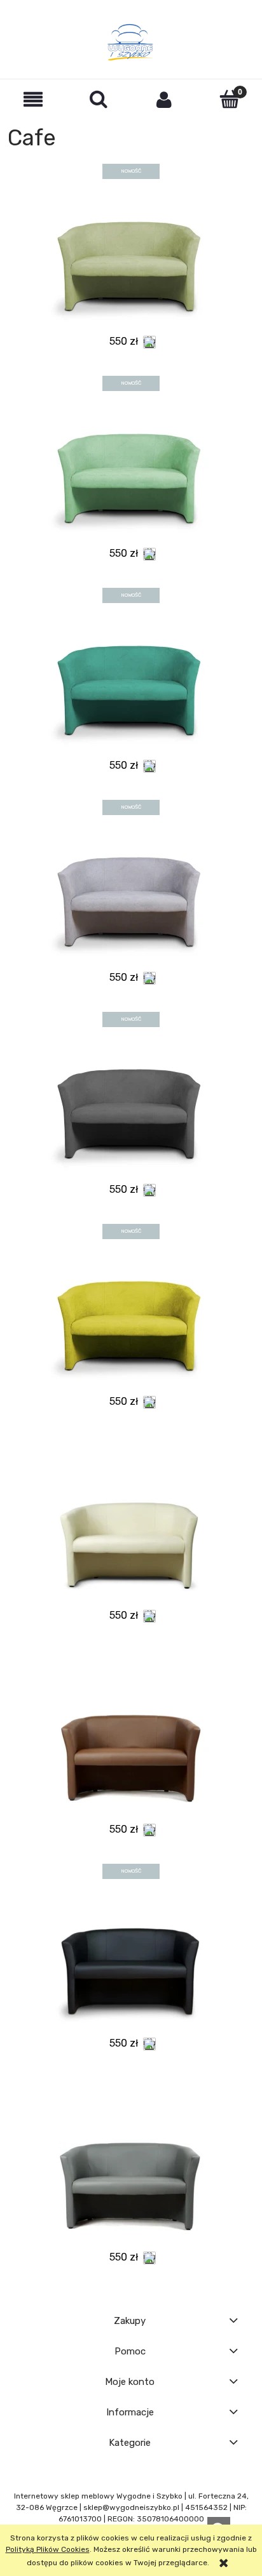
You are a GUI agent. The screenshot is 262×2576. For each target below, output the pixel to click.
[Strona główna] (131, 42)
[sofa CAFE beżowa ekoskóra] (131, 1528)
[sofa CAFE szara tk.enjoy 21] (131, 891)
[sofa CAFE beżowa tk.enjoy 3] (131, 256)
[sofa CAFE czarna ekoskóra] (131, 1956)
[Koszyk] (229, 99)
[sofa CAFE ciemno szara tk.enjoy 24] (131, 1103)
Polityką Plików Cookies (48, 2549)
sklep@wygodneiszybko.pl (131, 2507)
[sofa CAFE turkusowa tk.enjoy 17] (131, 680)
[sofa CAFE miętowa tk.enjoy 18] (131, 468)
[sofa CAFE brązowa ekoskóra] (131, 1742)
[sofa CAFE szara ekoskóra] (131, 2170)
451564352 (206, 2507)
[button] (33, 99)
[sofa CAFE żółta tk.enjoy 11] (131, 1315)
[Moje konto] (164, 99)
